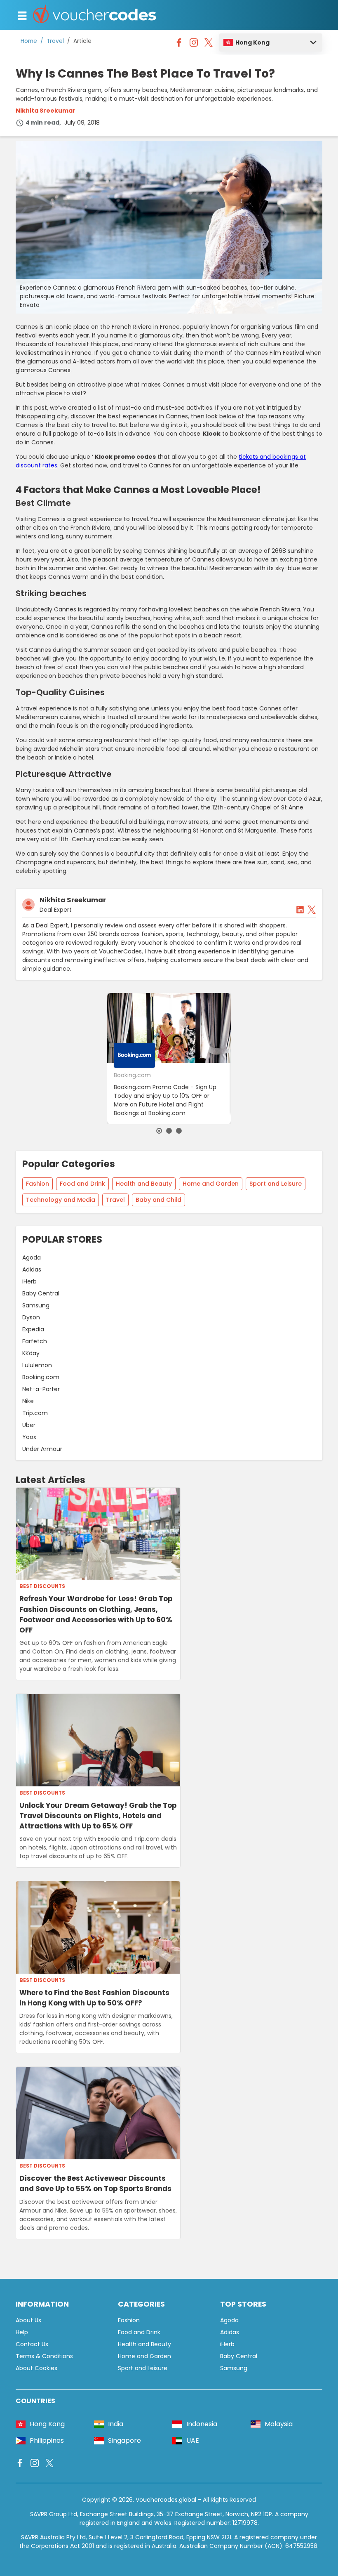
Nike (28, 1401)
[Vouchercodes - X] (209, 45)
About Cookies (36, 2368)
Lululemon (37, 1365)
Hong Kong (252, 42)
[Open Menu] (22, 16)
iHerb (29, 1281)
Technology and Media (61, 1200)
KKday (31, 1353)
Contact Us (32, 2344)
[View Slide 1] (159, 1131)
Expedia (33, 1329)
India (116, 2424)
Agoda (32, 1257)
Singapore (124, 2440)
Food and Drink (82, 1184)
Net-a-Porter (41, 1389)
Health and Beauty (144, 1184)
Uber (29, 1425)
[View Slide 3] (179, 1131)
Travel (55, 41)
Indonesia (202, 2424)
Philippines (47, 2440)
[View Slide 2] (169, 1131)
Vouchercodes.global (166, 2500)
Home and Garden (211, 1184)
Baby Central (41, 1293)
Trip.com (35, 1413)
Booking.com (41, 1377)
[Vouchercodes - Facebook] (179, 45)
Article (82, 41)
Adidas (32, 1269)
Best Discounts (42, 1586)
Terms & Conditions (44, 2356)
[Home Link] (95, 15)
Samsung (36, 1305)
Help (22, 2332)
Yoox (29, 1437)
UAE (193, 2440)
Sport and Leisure (276, 1184)
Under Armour (42, 1449)
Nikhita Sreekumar (46, 111)
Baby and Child (158, 1200)
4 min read (42, 123)
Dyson (31, 1317)
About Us (28, 2320)
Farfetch (35, 1341)
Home (29, 41)
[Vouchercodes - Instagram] (194, 45)
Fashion (38, 1184)
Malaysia (279, 2424)
